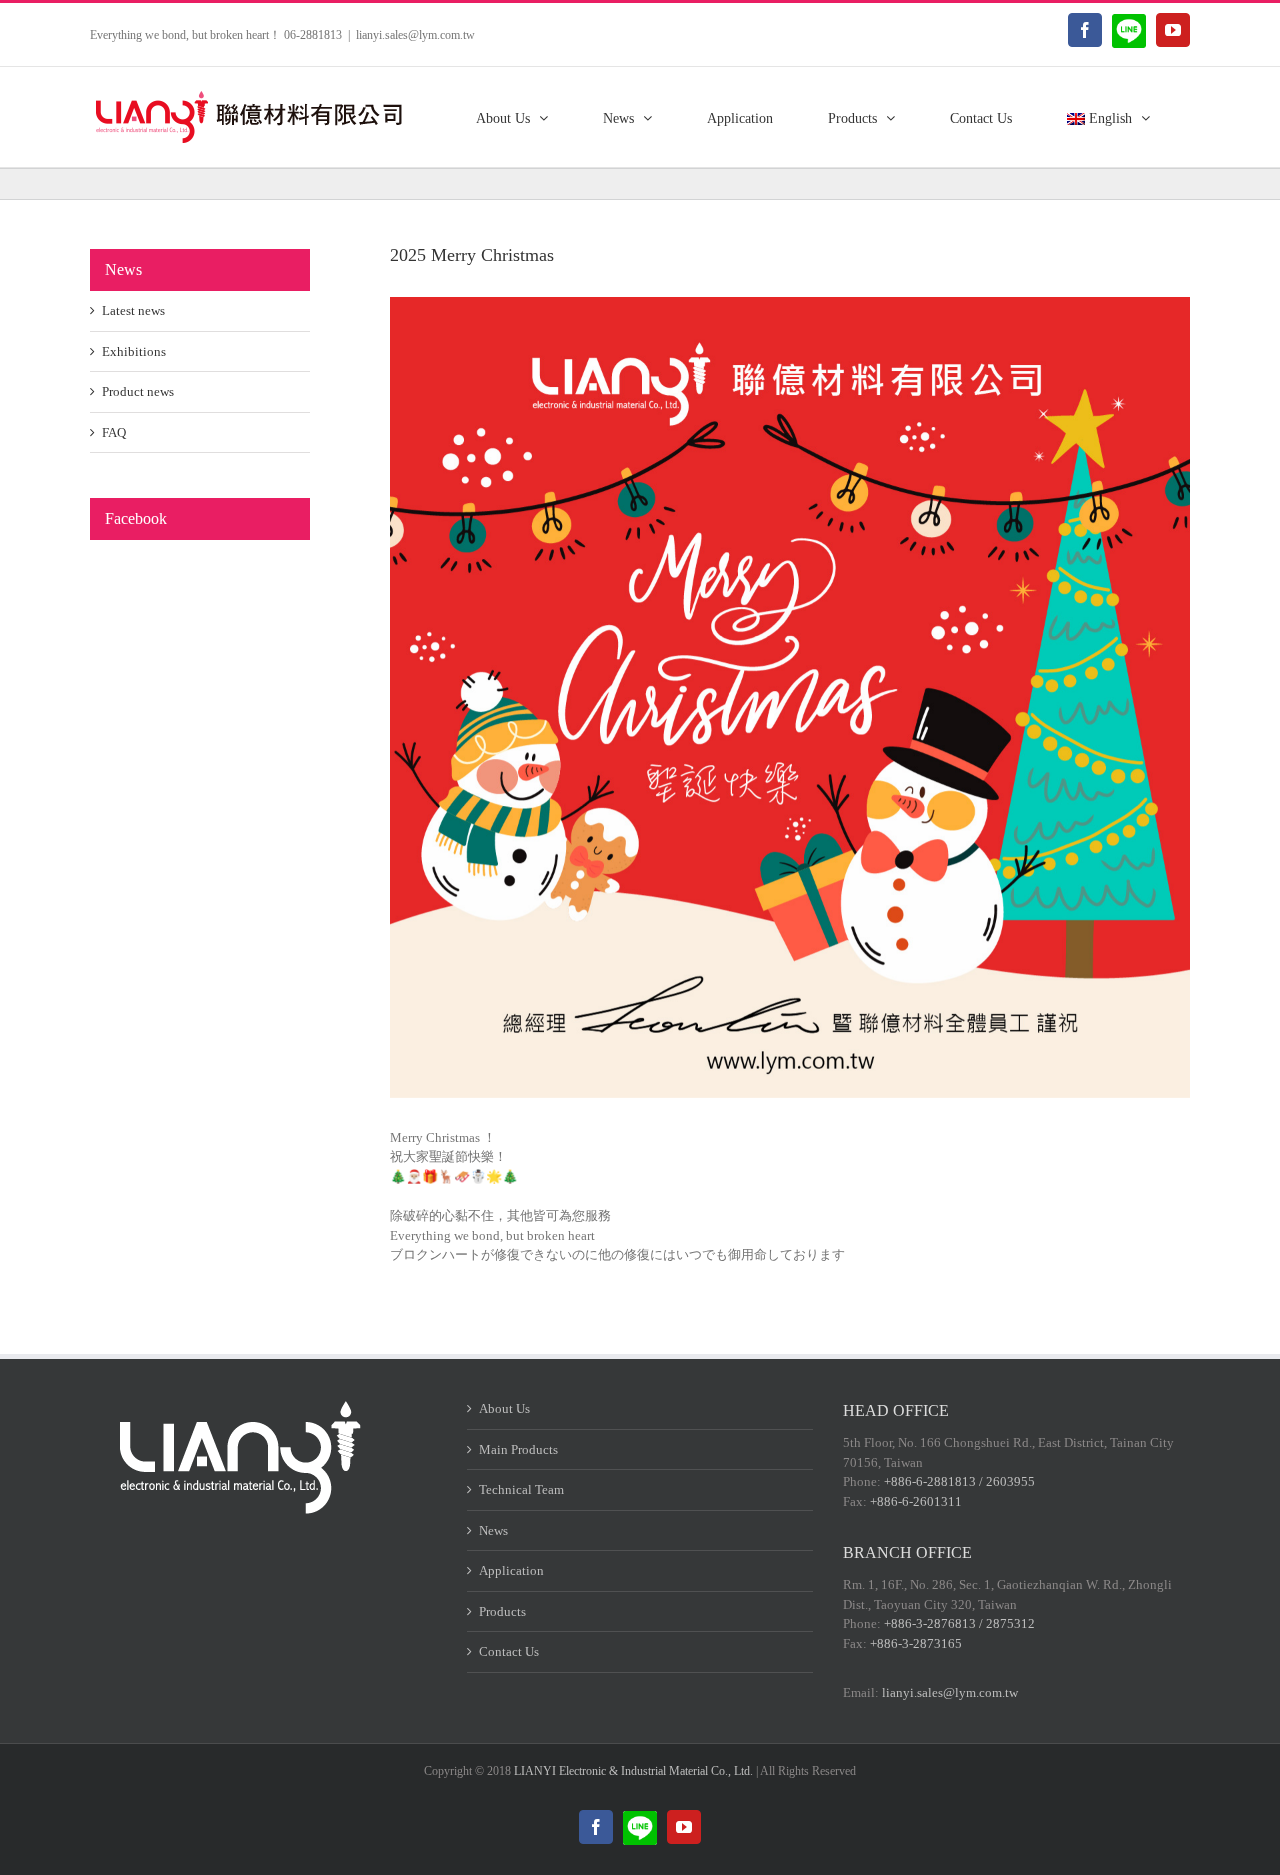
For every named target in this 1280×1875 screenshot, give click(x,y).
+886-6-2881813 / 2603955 (959, 1481)
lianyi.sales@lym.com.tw (415, 35)
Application (511, 1570)
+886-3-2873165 (916, 1643)
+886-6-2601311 (916, 1501)
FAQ (114, 432)
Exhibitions (134, 351)
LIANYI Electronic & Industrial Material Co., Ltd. (633, 1771)
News (493, 1530)
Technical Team (521, 1489)
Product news (138, 391)
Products (502, 1611)
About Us (504, 1408)
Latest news (133, 310)
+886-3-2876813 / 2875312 (959, 1623)
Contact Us (509, 1651)
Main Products (518, 1449)
